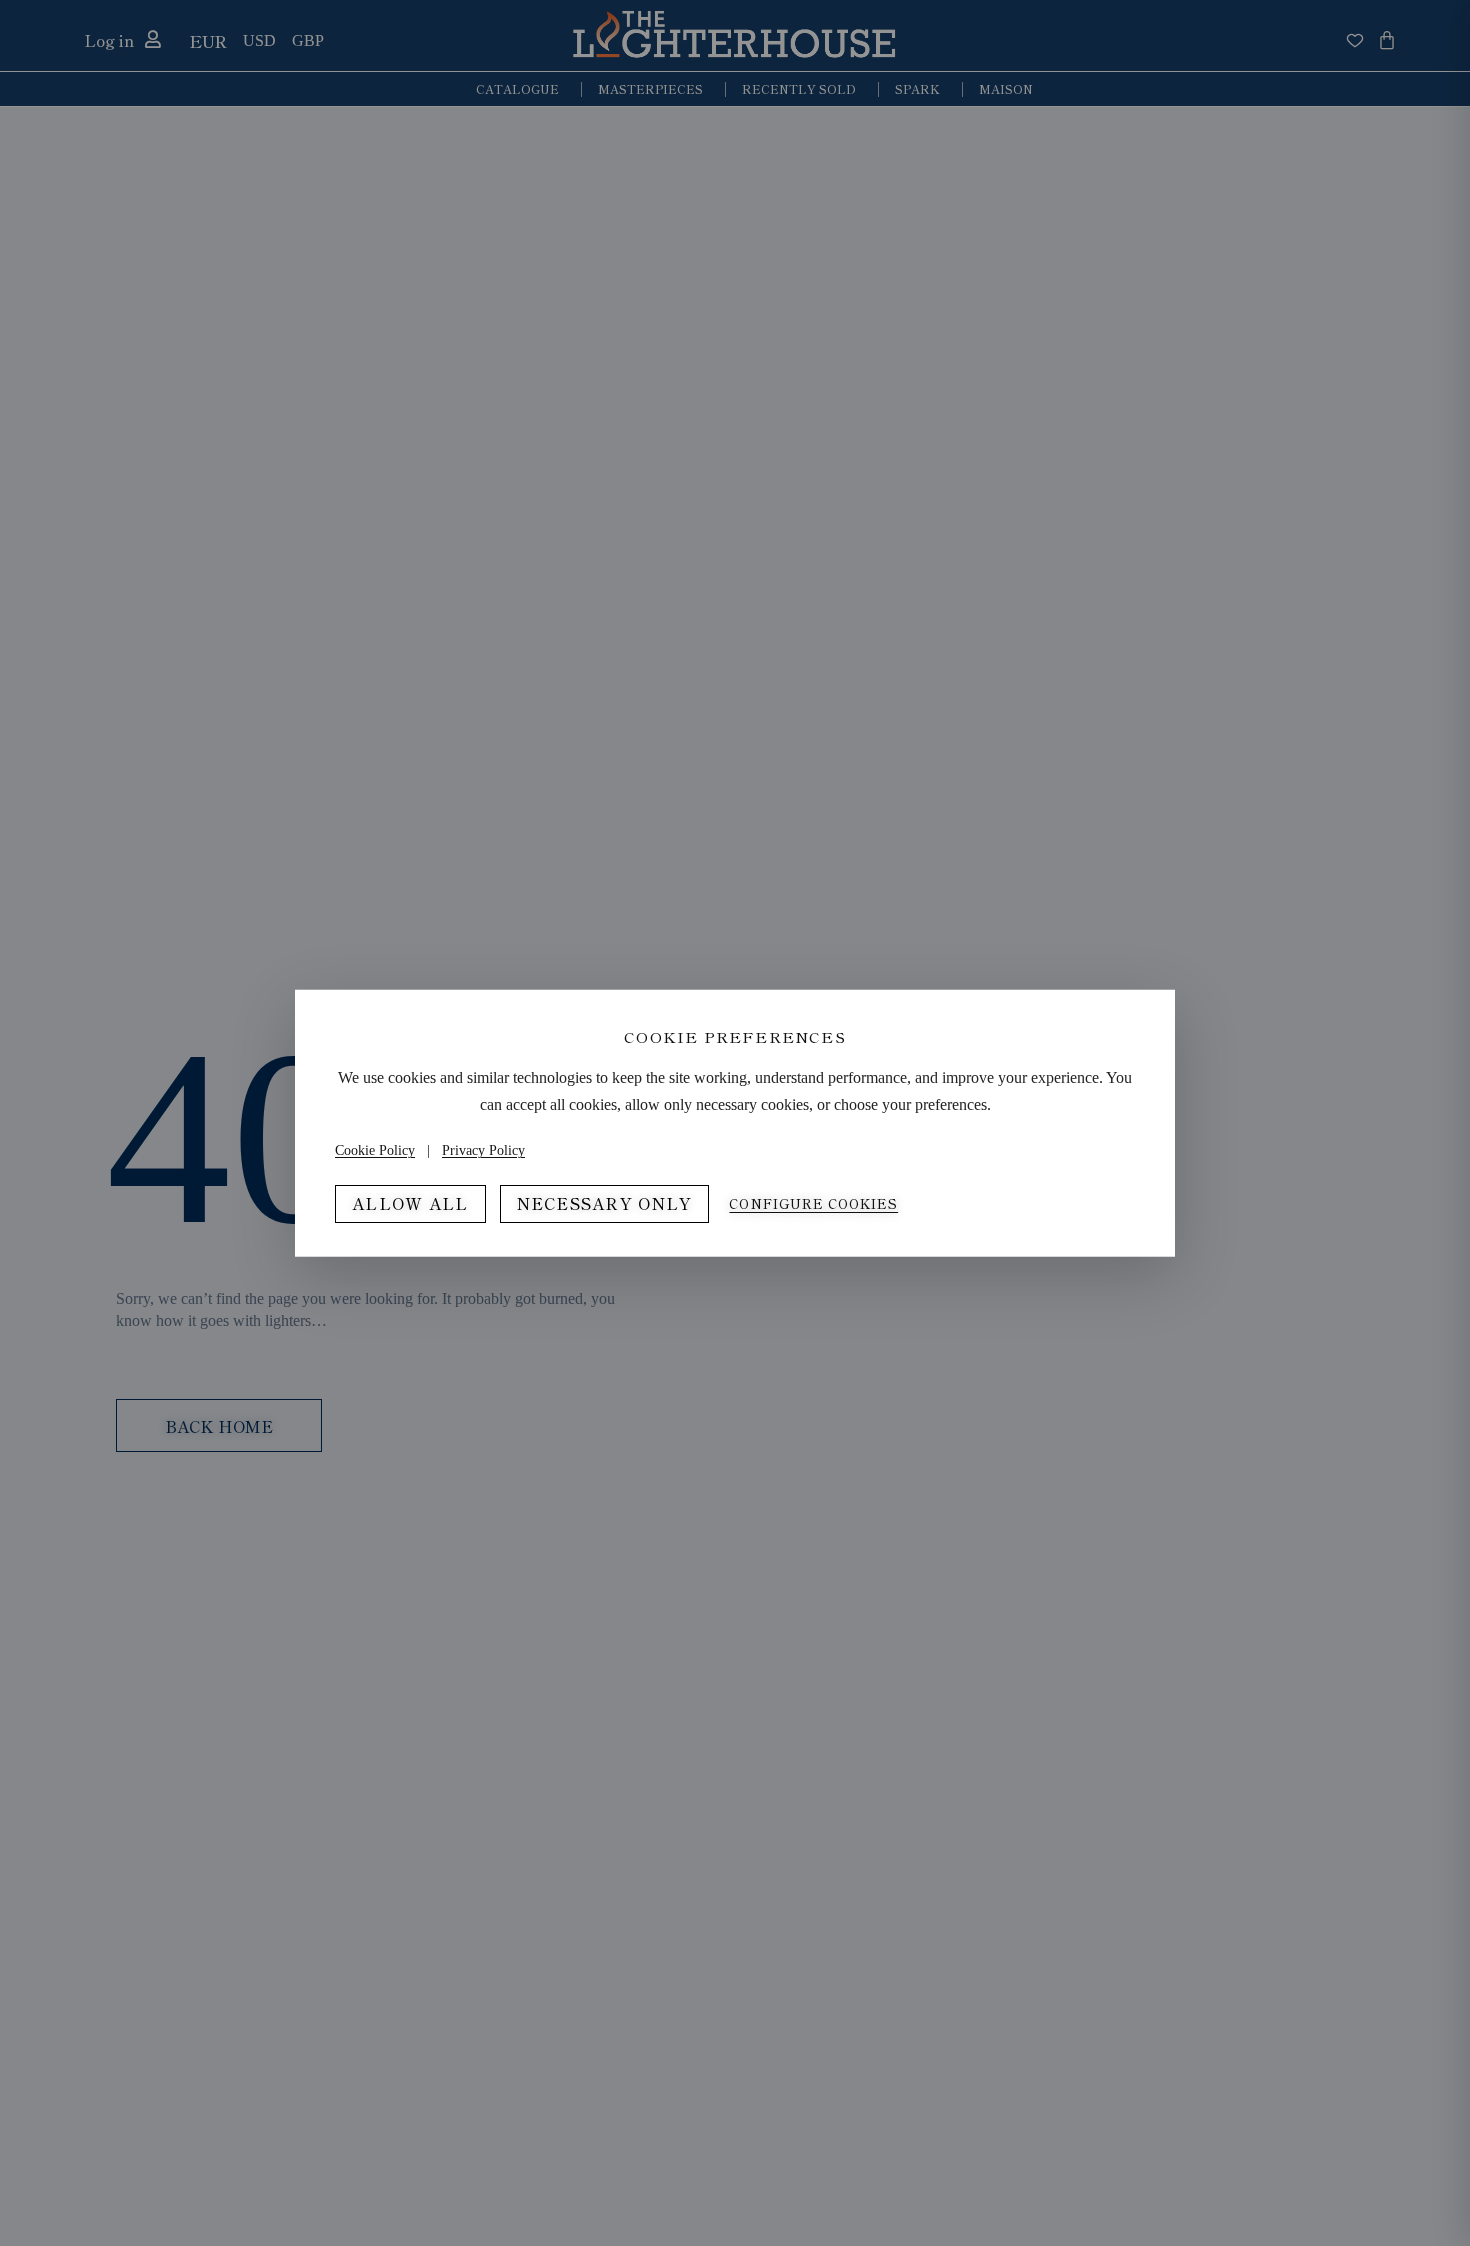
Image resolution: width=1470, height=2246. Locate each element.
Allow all (410, 1203)
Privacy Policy (483, 1150)
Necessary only (605, 1203)
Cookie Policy (375, 1150)
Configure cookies (813, 1204)
